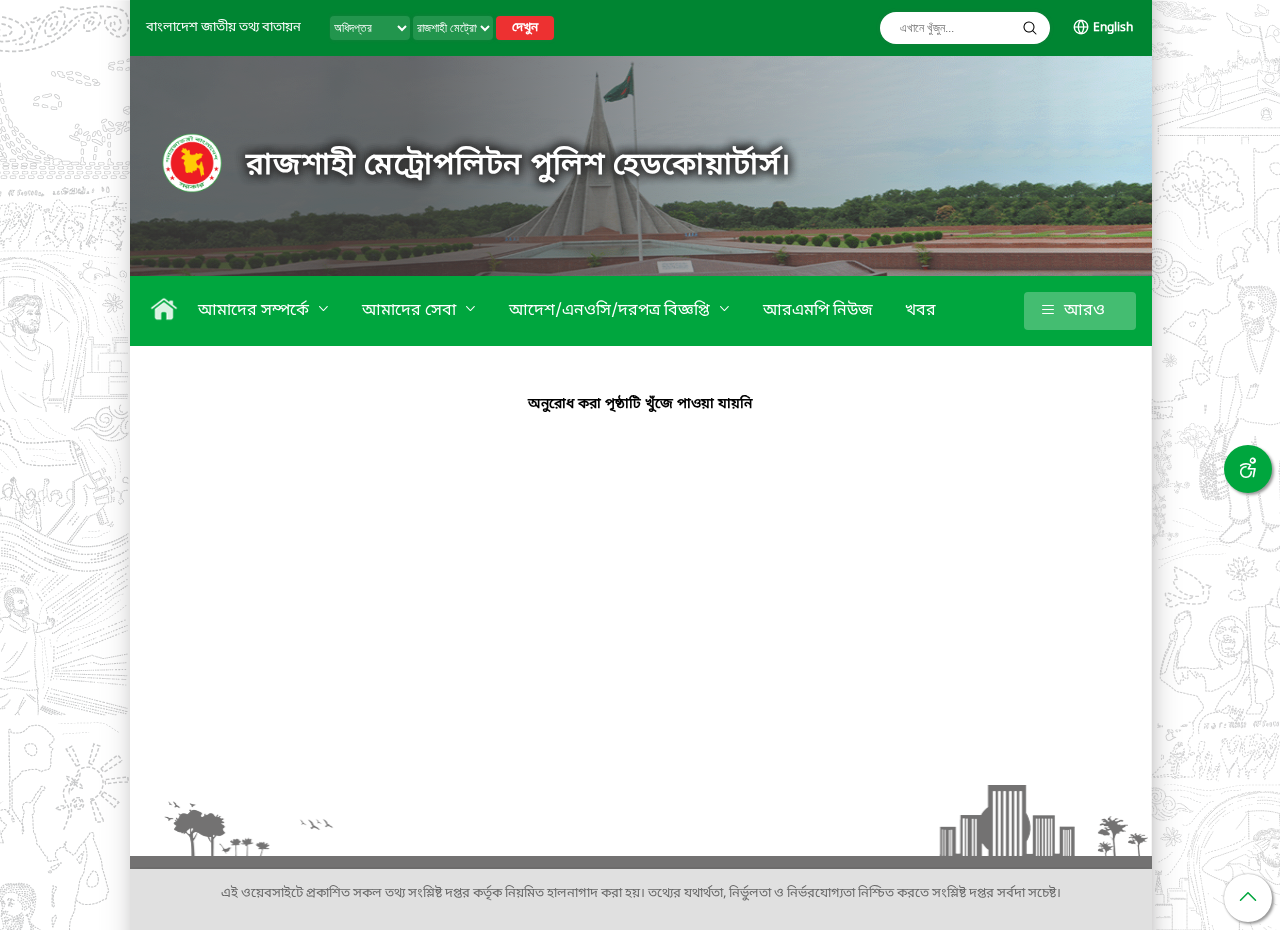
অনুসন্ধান (1030, 28)
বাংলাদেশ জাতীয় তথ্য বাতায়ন (223, 27)
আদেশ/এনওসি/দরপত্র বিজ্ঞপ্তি (611, 311)
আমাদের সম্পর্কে (255, 311)
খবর (920, 311)
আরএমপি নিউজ (818, 311)
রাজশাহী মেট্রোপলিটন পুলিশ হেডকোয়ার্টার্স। (518, 166)
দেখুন (525, 28)
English (1113, 28)
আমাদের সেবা (411, 311)
